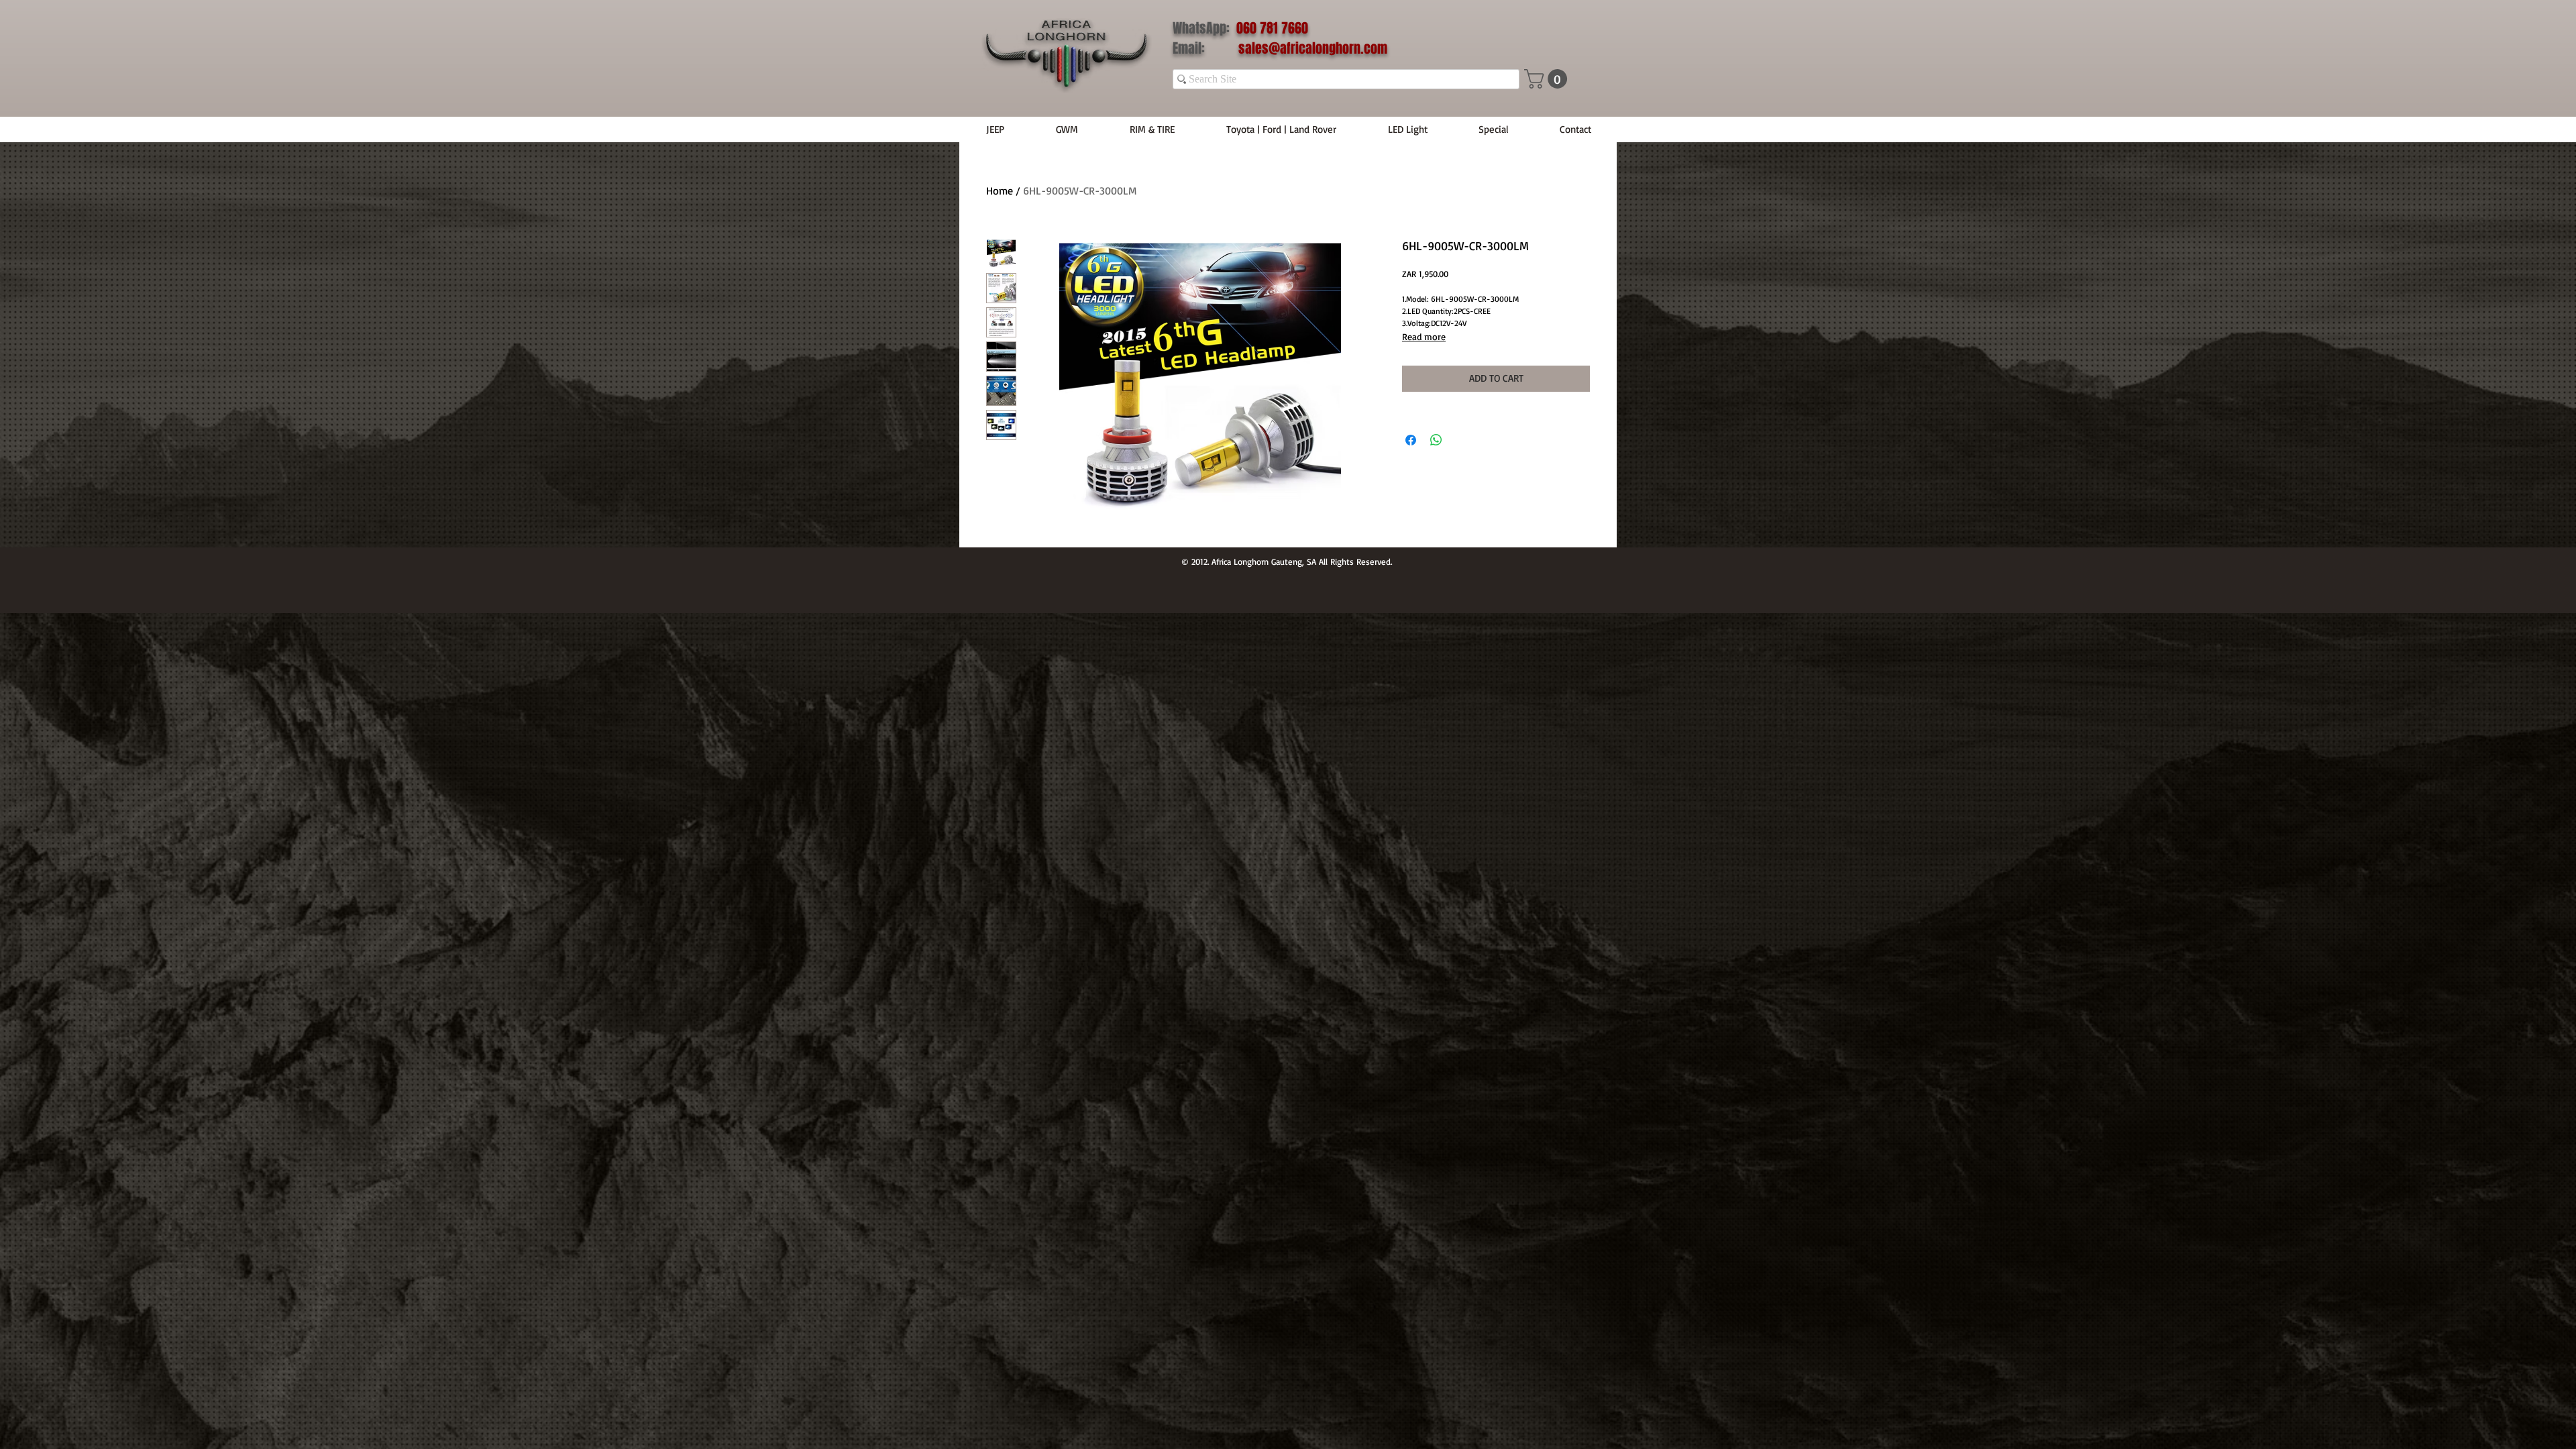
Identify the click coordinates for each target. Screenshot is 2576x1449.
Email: (1205, 48)
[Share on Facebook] (1411, 440)
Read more (1424, 336)
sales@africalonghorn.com (1313, 48)
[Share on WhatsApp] (1436, 440)
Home (1000, 191)
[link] (1548, 79)
